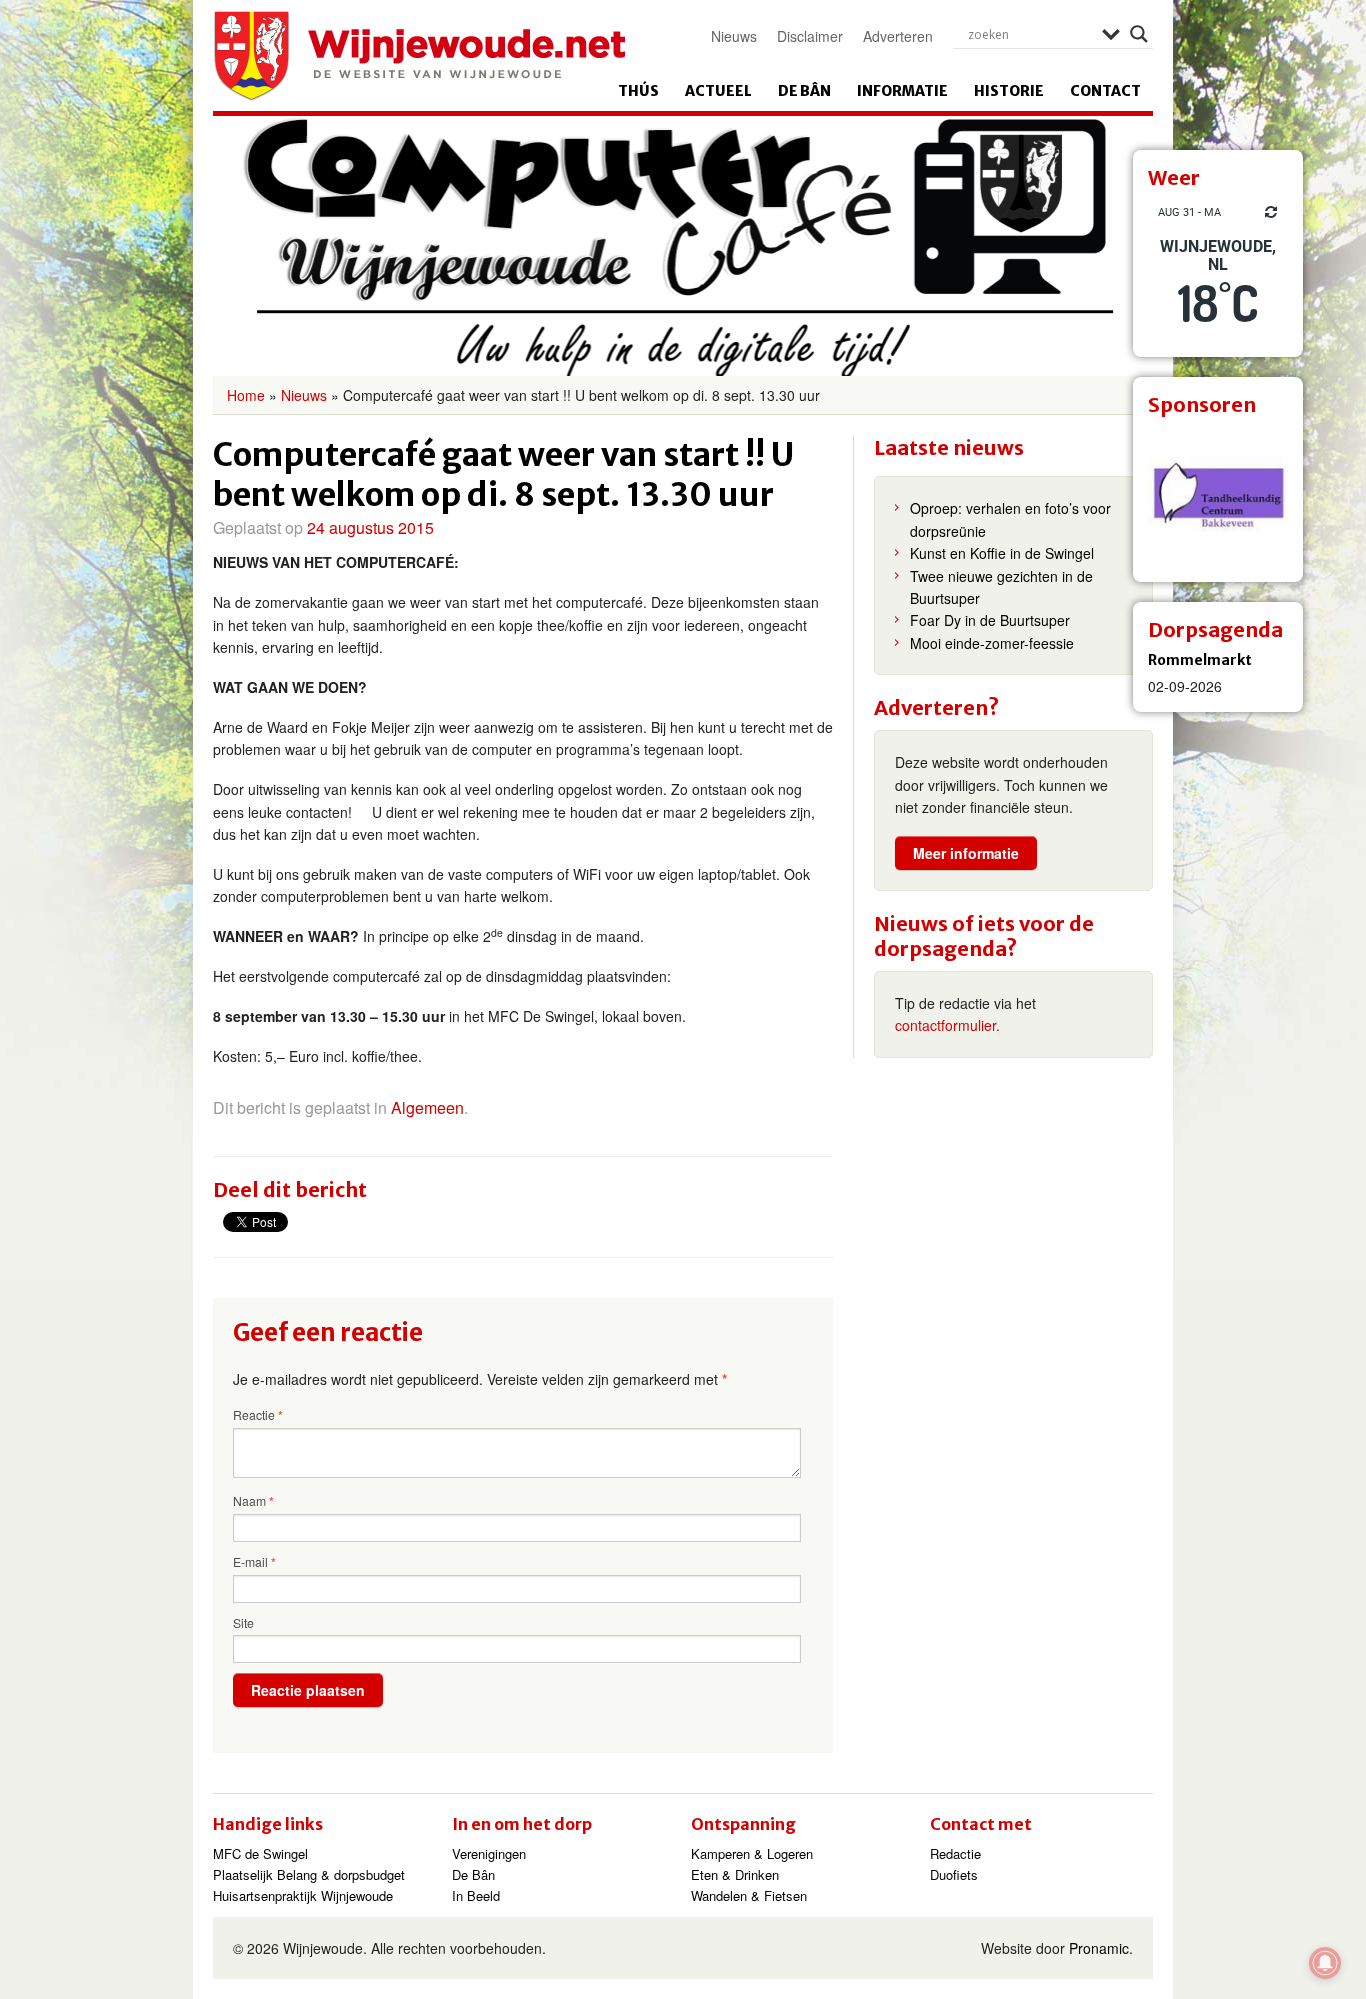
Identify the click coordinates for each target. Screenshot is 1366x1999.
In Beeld (476, 1895)
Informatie (902, 91)
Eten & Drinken (735, 1874)
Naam (253, 1501)
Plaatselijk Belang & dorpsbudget (309, 1874)
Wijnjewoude (419, 56)
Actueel (718, 91)
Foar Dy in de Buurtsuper (990, 620)
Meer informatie (966, 853)
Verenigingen (489, 1853)
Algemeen (427, 1107)
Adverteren (898, 36)
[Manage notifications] (1325, 1963)
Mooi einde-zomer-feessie (992, 643)
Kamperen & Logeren (752, 1853)
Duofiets (954, 1874)
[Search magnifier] (1139, 34)
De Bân (804, 91)
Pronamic (1099, 1948)
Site (243, 1622)
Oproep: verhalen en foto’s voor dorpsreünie (1010, 519)
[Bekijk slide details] (1218, 497)
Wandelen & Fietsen (749, 1895)
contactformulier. (947, 1025)
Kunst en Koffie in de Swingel (1002, 553)
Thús (638, 91)
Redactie (955, 1853)
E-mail (254, 1562)
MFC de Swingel (260, 1853)
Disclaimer (810, 36)
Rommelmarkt (1200, 660)
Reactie (258, 1415)
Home (246, 395)
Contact (1105, 91)
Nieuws (734, 36)
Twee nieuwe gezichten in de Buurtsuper (1001, 587)
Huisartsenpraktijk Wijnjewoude (303, 1895)
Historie (1009, 91)
